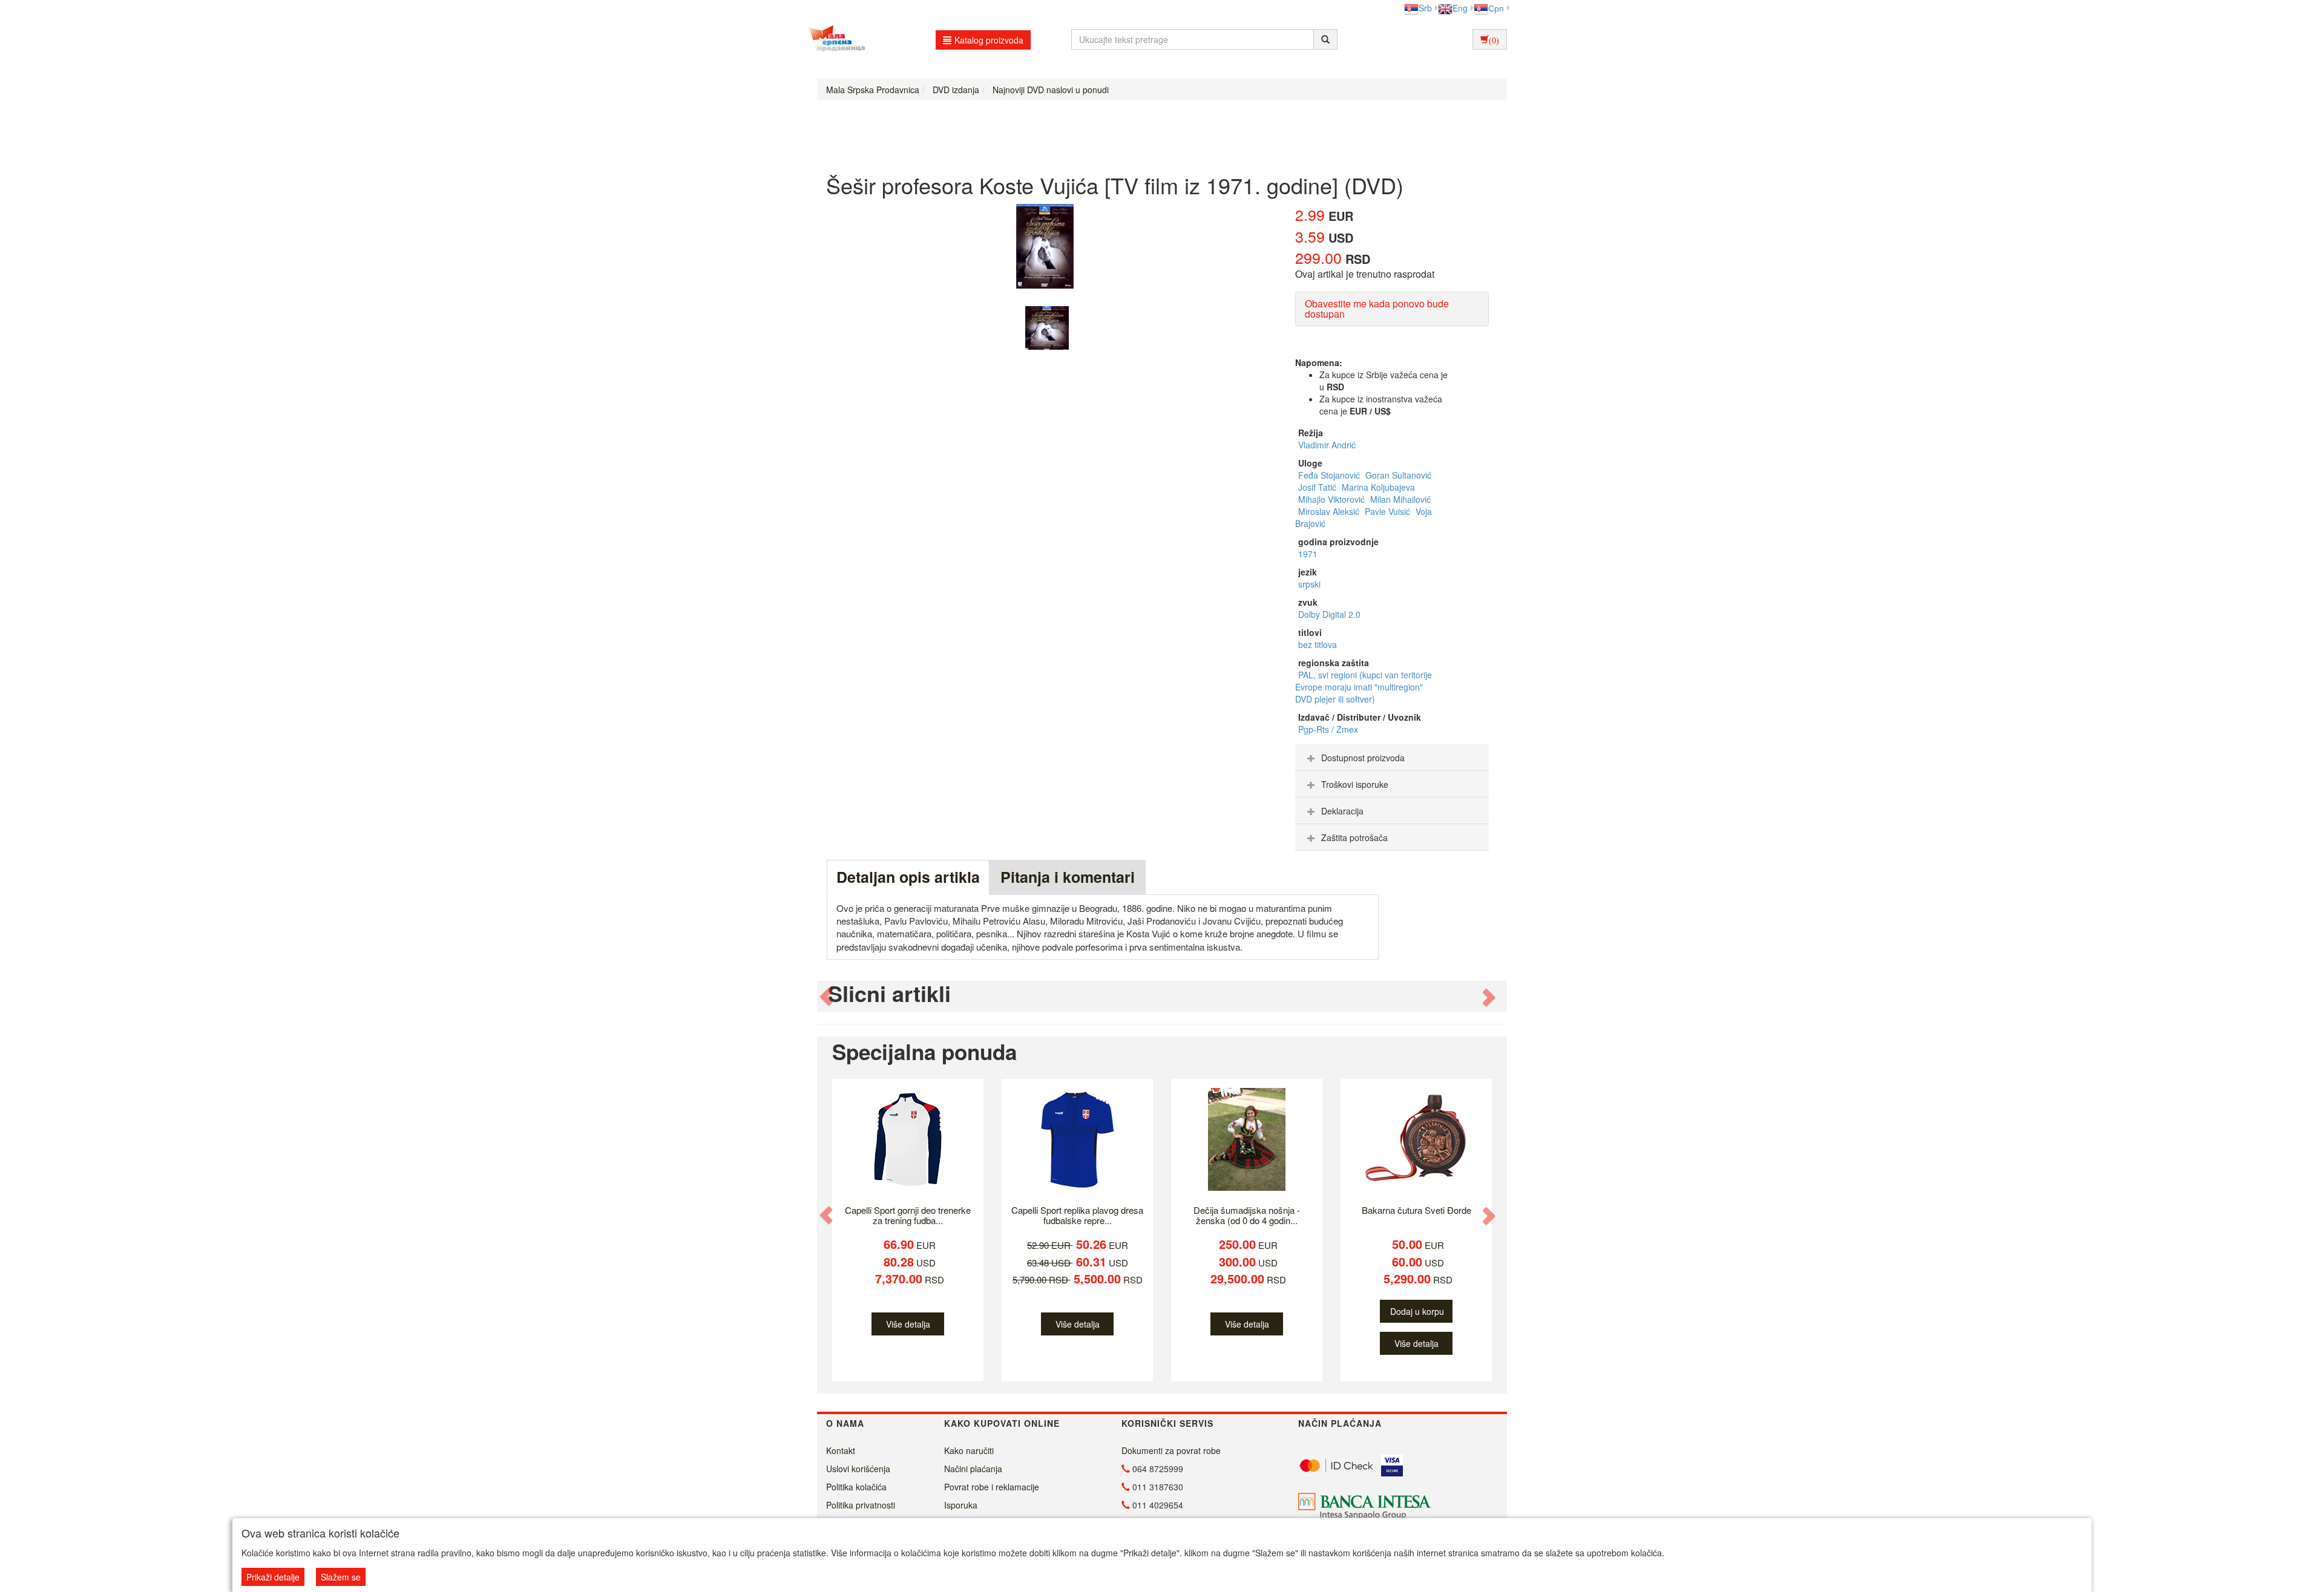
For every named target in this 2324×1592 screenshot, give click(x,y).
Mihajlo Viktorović (1333, 499)
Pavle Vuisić (1389, 511)
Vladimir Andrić (1327, 445)
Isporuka (961, 1505)
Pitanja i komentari (1068, 877)
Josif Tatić (1318, 487)
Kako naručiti (969, 1450)
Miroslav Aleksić (1330, 511)
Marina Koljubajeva (1378, 487)
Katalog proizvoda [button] (989, 40)
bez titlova (1318, 644)
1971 (1308, 554)
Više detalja (908, 1324)
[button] (827, 996)
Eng (1460, 8)
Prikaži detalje (273, 1577)
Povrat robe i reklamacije (992, 1487)
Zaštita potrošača (1354, 837)
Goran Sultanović (1398, 475)
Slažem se (341, 1577)
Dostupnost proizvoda (1363, 758)
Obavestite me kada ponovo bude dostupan (1377, 309)
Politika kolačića (856, 1487)
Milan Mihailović (1400, 499)
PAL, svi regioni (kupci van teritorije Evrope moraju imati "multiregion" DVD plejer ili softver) (1364, 687)
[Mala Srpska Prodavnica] (834, 39)
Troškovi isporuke (1355, 784)
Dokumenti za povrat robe (1171, 1450)
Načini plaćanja (973, 1469)
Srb (1425, 8)
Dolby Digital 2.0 (1329, 614)
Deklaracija (1342, 811)
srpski (1309, 584)
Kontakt (841, 1450)
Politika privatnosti (861, 1505)
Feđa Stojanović (1330, 475)
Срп (1496, 8)
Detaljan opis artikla (908, 877)
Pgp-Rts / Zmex (1328, 729)
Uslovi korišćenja (858, 1469)
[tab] (1392, 758)
